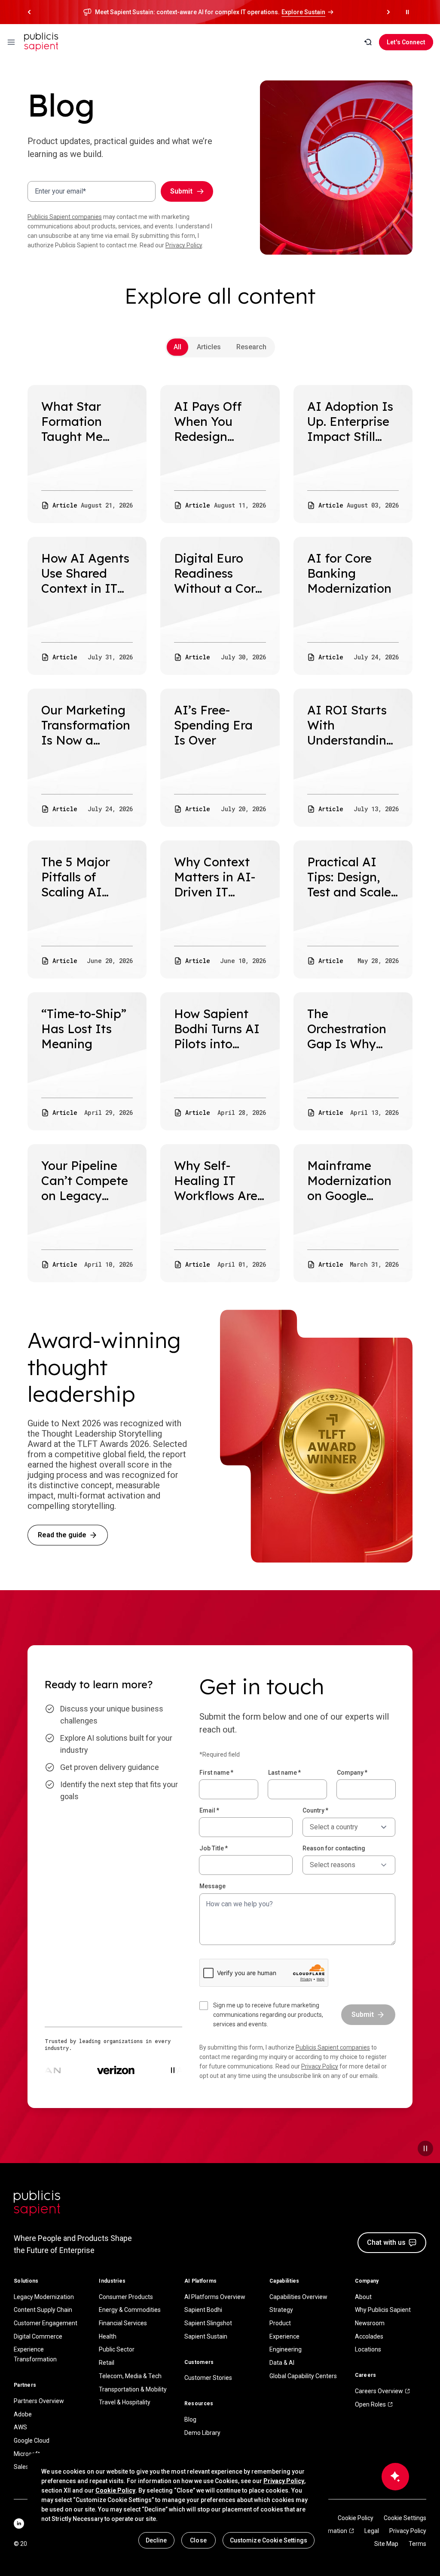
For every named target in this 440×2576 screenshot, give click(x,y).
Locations (368, 2349)
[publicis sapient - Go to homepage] (41, 42)
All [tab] (177, 347)
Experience (284, 2336)
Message (212, 1886)
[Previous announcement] (29, 12)
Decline (156, 2540)
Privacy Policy (184, 245)
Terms (417, 2544)
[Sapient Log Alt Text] (37, 2203)
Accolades (369, 2336)
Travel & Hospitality (125, 2402)
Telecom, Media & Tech (130, 2376)
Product (280, 2323)
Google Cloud (32, 2441)
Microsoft (27, 2454)
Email (209, 1810)
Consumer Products (126, 2297)
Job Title (214, 1848)
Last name (284, 1773)
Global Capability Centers (303, 2376)
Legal (372, 2531)
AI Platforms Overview (215, 2297)
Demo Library (202, 2433)
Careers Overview (379, 2391)
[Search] (368, 42)
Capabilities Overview (298, 2297)
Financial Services (123, 2323)
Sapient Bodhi (203, 2310)
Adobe (23, 2414)
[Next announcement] (388, 12)
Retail (107, 2363)
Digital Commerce (38, 2336)
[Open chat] (395, 2477)
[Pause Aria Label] (407, 12)
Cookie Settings (405, 2518)
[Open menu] (11, 42)
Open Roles (370, 2404)
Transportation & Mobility (133, 2389)
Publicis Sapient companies (65, 217)
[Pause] (425, 2148)
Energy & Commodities (130, 2310)
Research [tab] (251, 347)
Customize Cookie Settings (269, 2540)
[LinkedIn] (19, 2524)
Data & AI (282, 2363)
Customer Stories (208, 2378)
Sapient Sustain (206, 2336)
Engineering (286, 2349)
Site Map (386, 2544)
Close (198, 2540)
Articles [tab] (209, 347)
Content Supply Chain (43, 2310)
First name (216, 1773)
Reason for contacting (334, 1848)
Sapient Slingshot (208, 2323)
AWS (20, 2427)
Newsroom (370, 2323)
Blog (190, 2419)
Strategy (281, 2310)
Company (352, 1773)
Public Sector (117, 2349)
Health (108, 2336)
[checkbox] (265, 2015)
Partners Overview (39, 2401)
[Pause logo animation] (173, 2070)
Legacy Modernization (44, 2297)
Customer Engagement (46, 2323)
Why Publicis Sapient (383, 2310)
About (363, 2297)
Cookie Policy (356, 2518)
